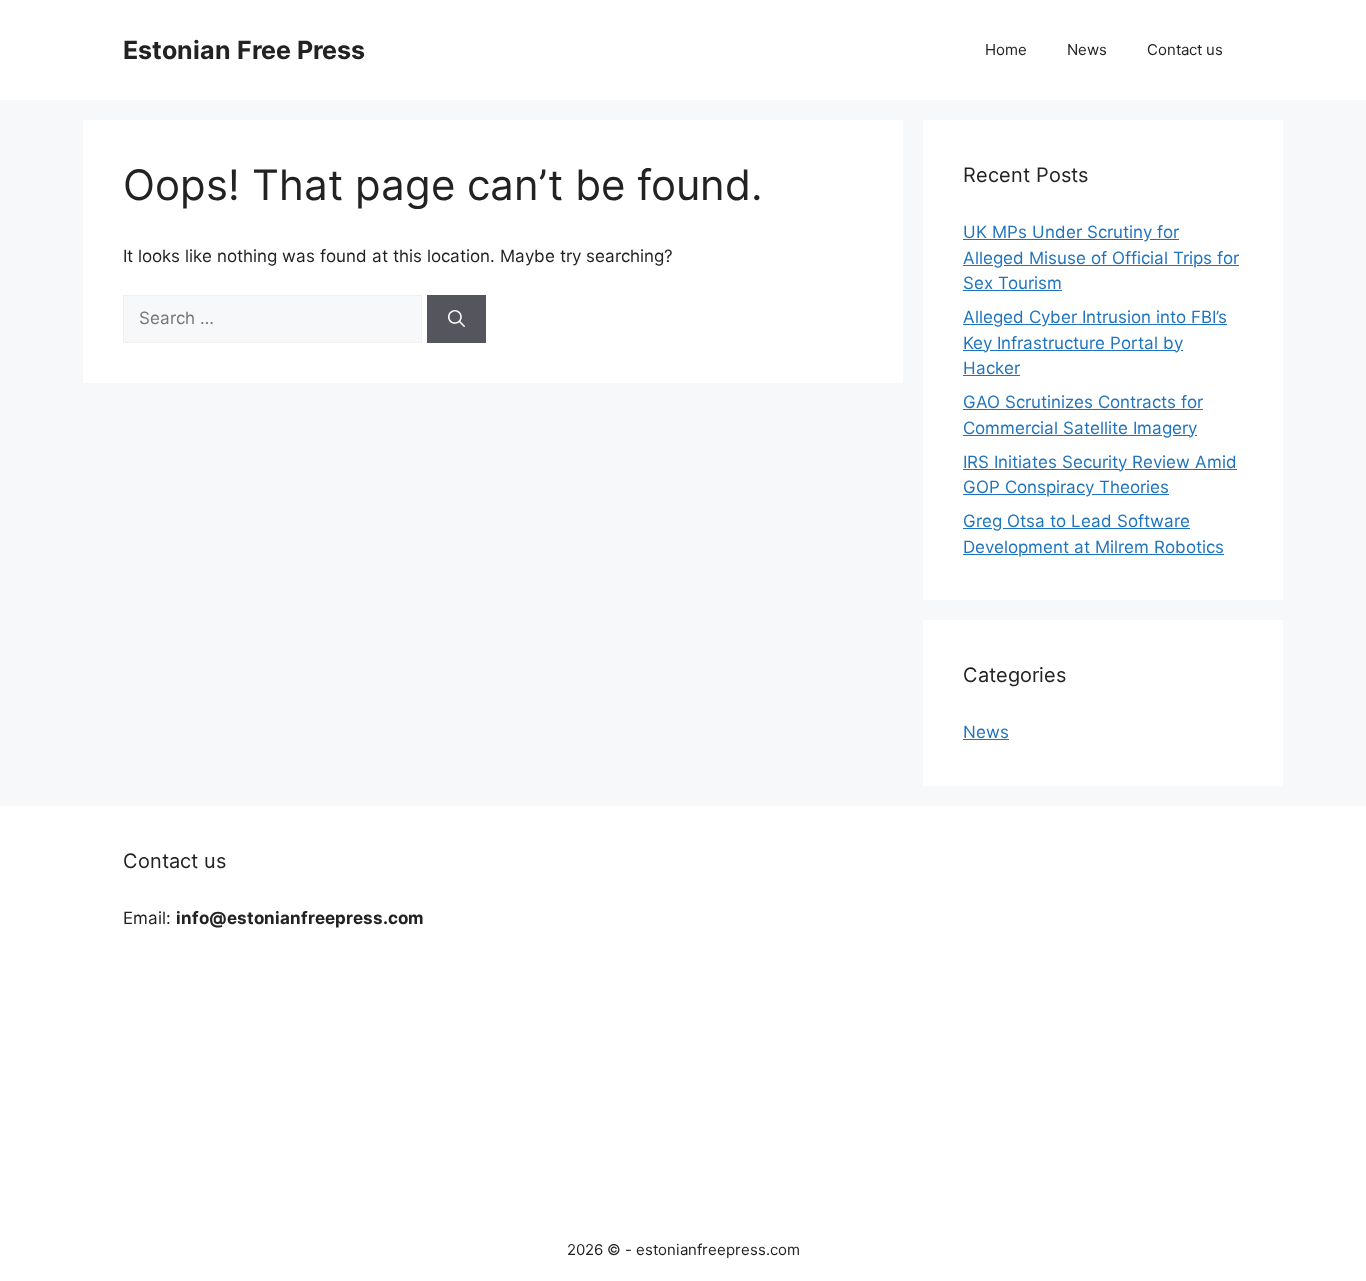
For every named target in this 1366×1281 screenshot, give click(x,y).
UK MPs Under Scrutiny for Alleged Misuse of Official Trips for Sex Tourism (1101, 257)
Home (1006, 49)
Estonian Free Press (244, 50)
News (1087, 49)
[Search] (456, 319)
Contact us (1185, 49)
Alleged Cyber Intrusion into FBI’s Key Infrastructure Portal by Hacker (1095, 342)
